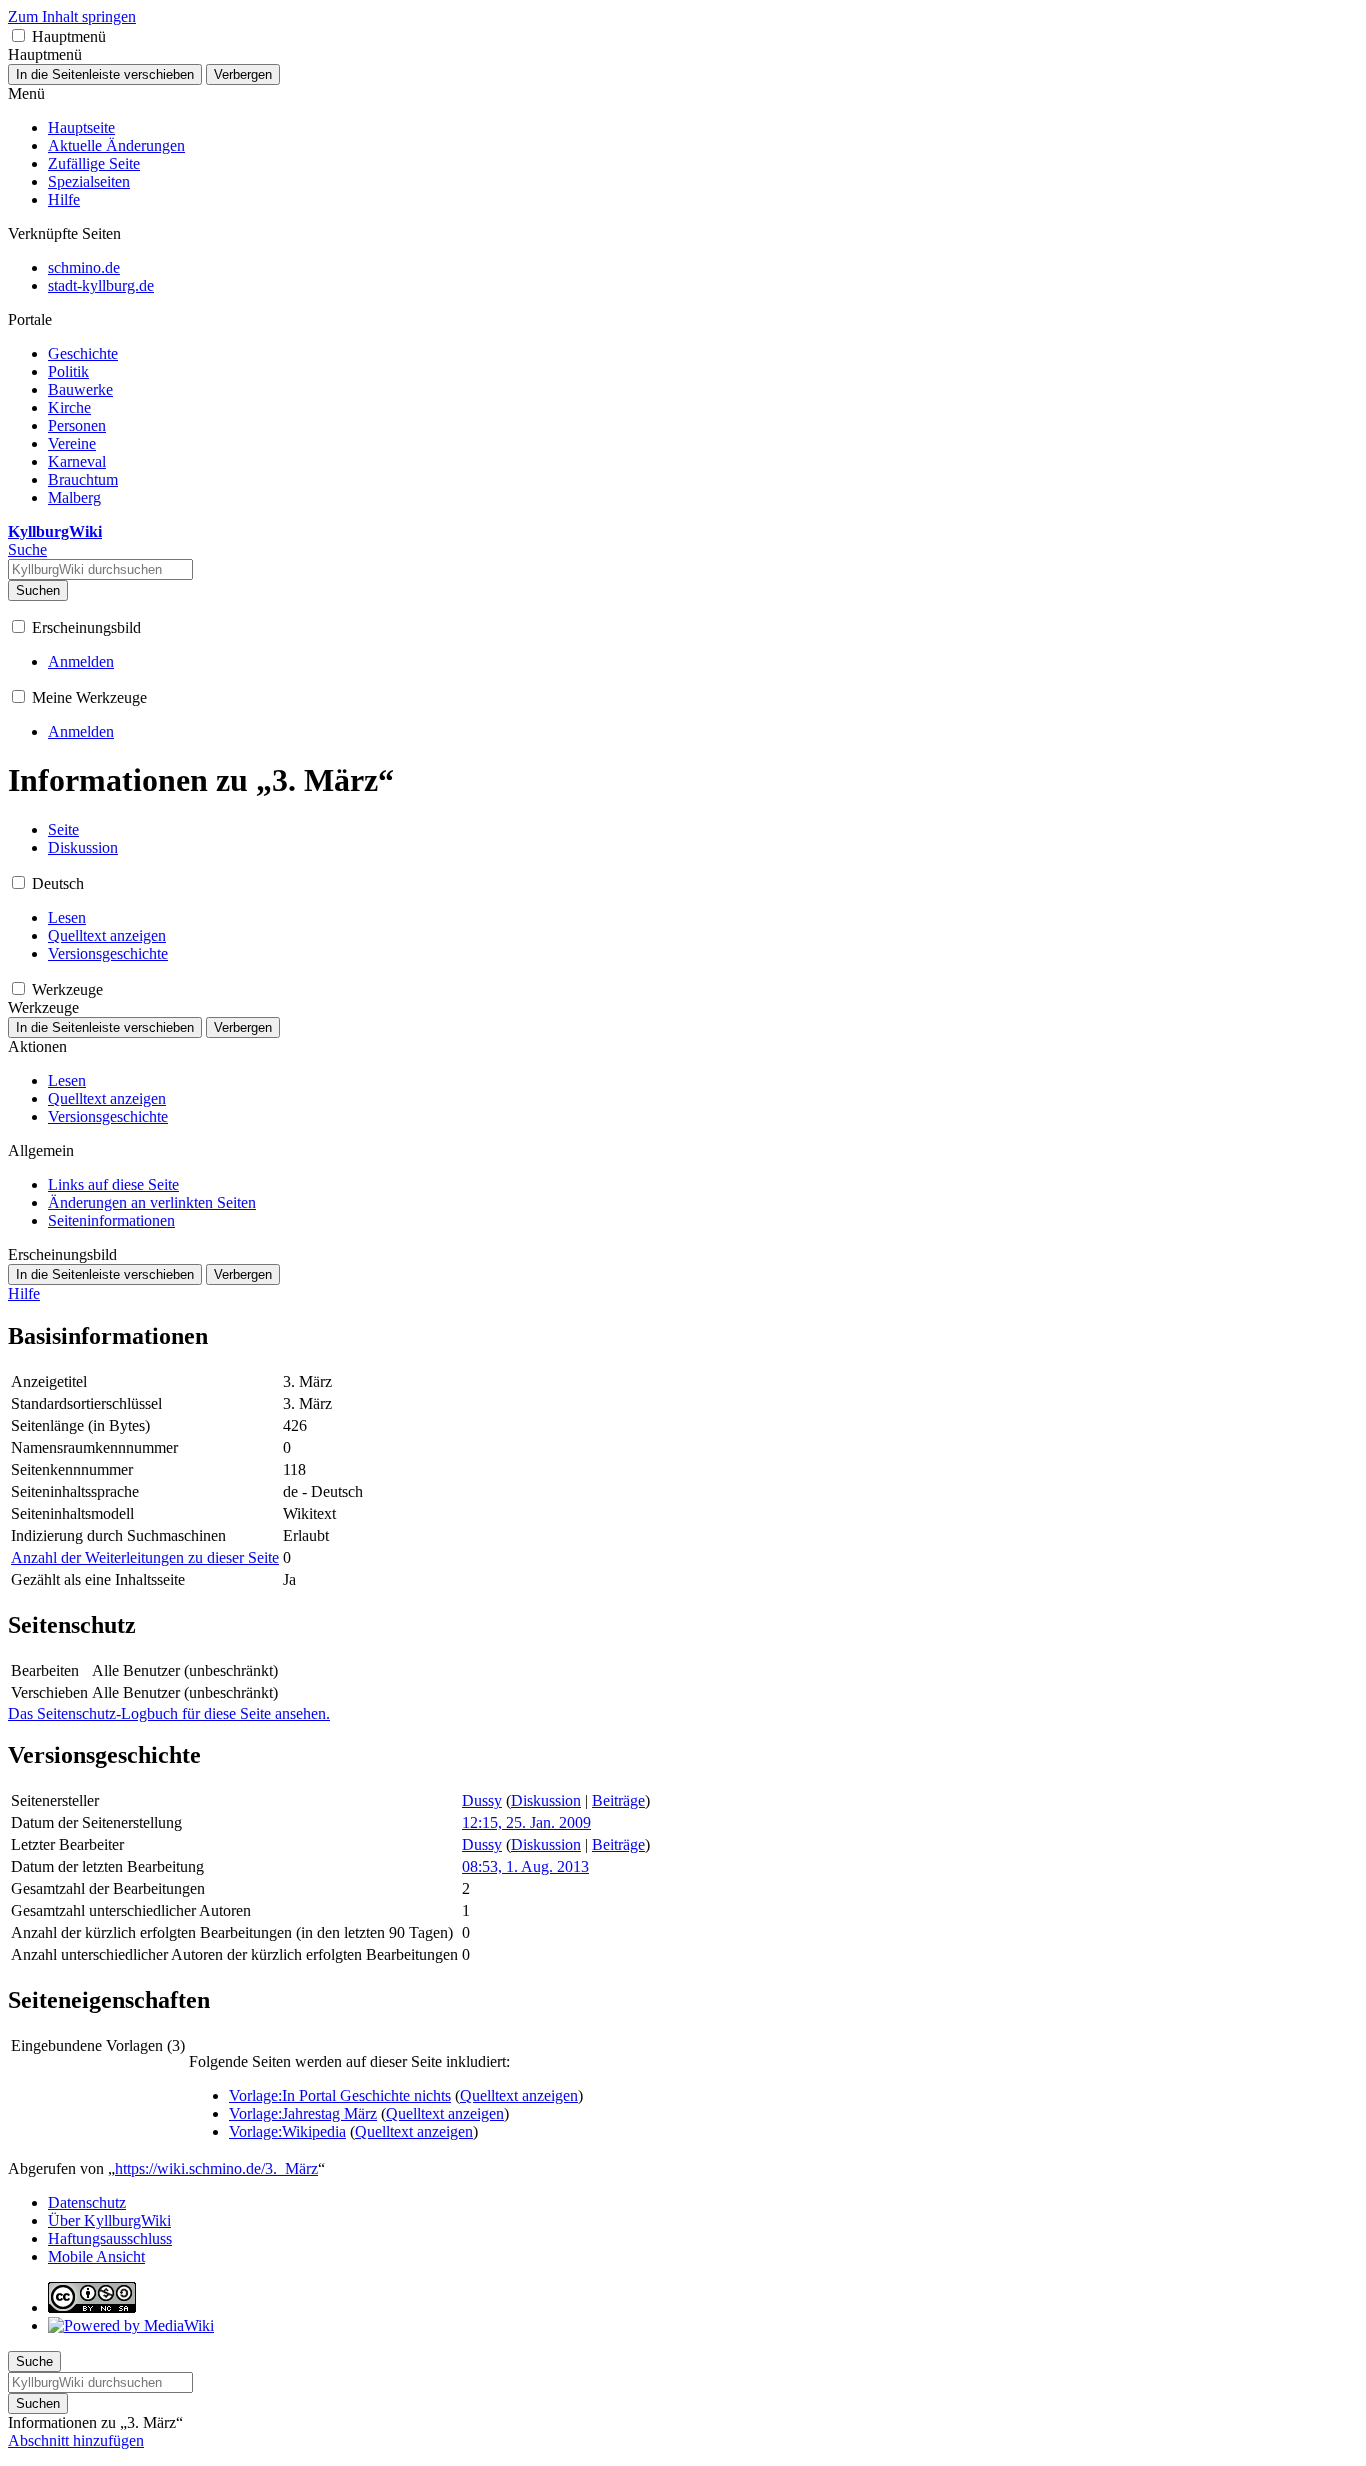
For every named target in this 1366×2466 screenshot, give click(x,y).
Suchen (38, 590)
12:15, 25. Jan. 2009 (526, 1822)
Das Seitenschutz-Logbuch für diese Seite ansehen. (169, 1713)
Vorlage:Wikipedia (287, 2131)
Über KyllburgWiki (109, 2220)
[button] (18, 35)
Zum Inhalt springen (72, 16)
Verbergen (243, 74)
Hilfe (24, 1293)
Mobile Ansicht (96, 2256)
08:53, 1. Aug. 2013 (525, 1866)
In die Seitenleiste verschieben (105, 74)
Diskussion (546, 1800)
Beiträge (618, 1800)
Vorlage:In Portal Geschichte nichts (340, 2095)
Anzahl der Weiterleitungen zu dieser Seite (145, 1557)
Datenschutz (87, 2202)
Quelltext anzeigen (519, 2095)
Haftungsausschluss (110, 2238)
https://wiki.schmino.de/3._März (216, 2168)
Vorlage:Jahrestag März (303, 2113)
